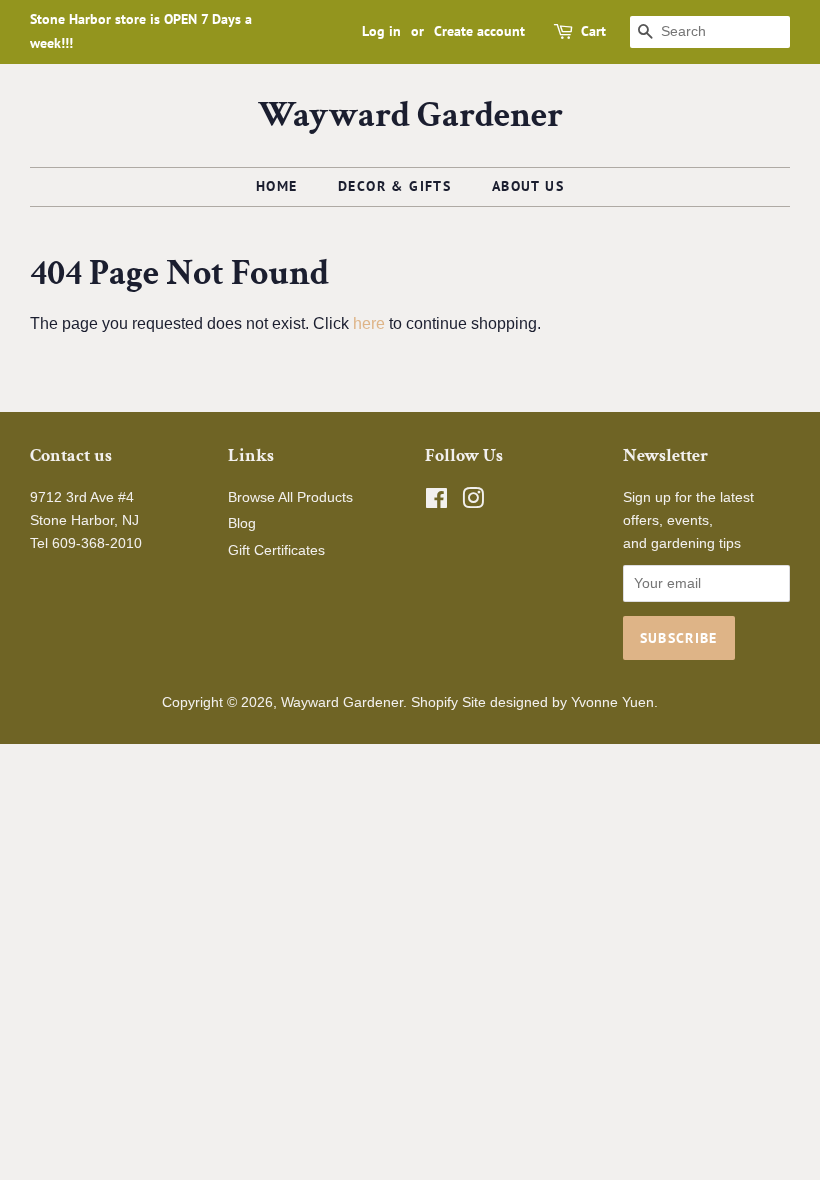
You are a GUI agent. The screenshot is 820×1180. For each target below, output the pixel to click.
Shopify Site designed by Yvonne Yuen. (534, 702)
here (369, 323)
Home (277, 186)
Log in (381, 31)
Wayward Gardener (410, 115)
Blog (242, 523)
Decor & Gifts (394, 186)
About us (528, 186)
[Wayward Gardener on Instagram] (473, 502)
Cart (593, 31)
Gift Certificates (276, 550)
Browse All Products (290, 497)
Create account (479, 31)
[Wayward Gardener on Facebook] (436, 502)
